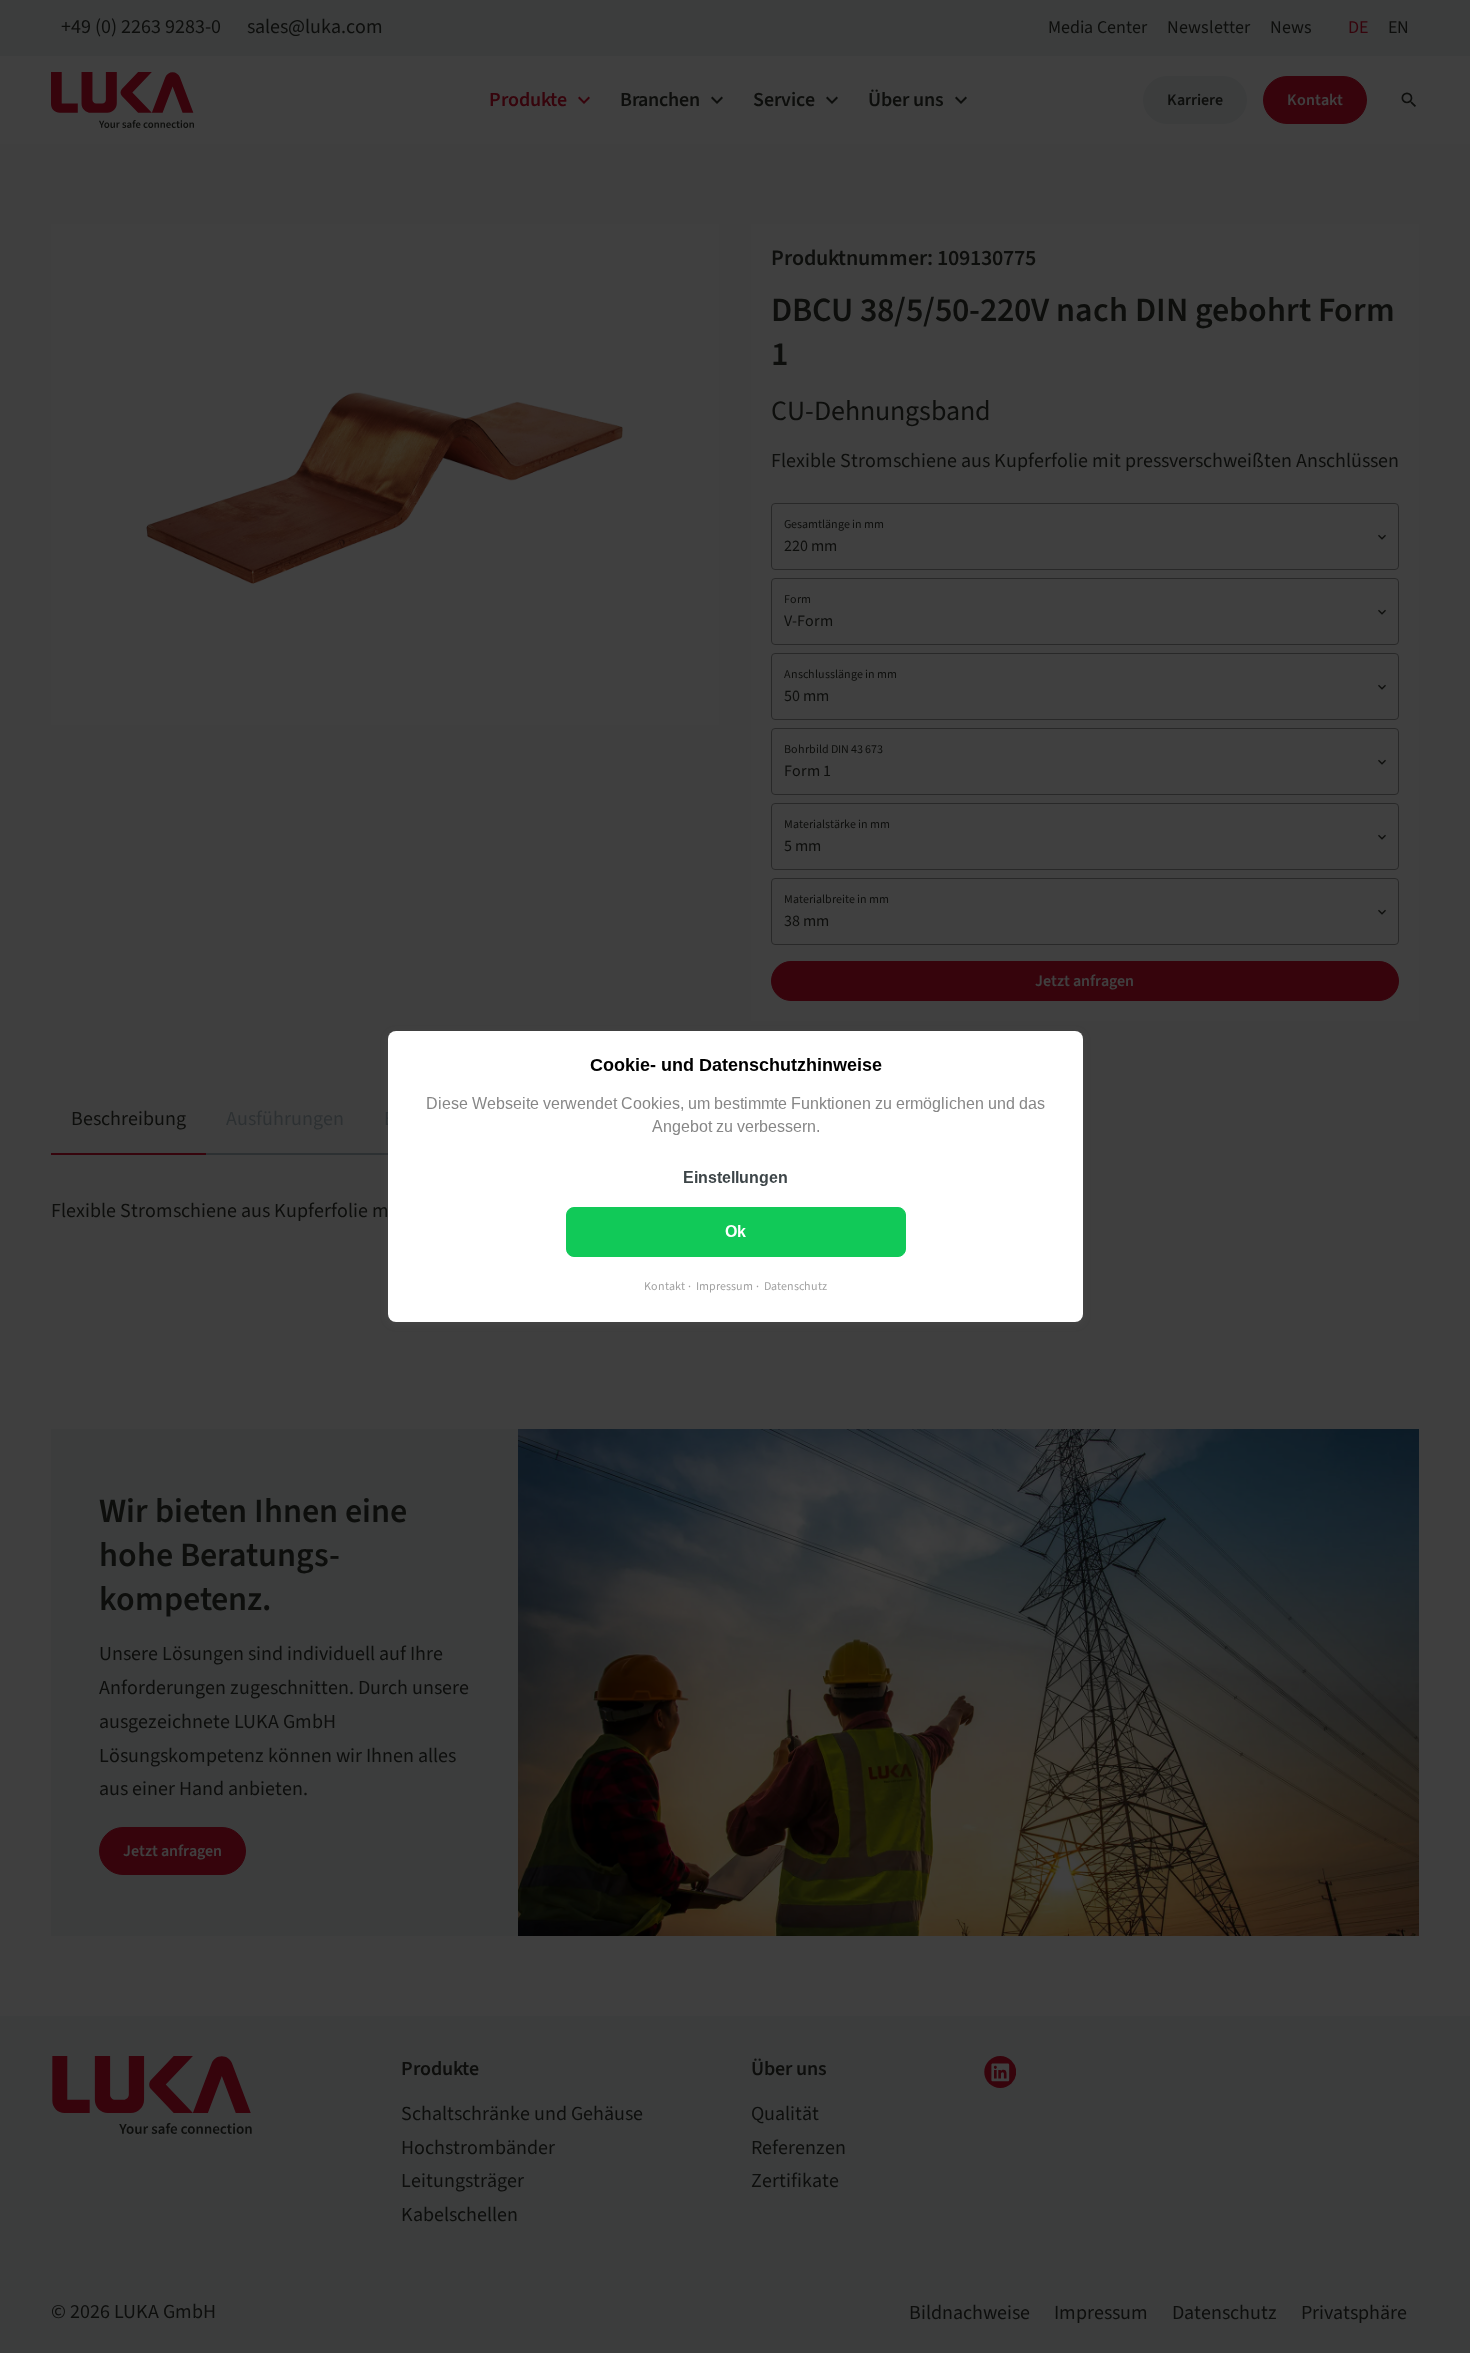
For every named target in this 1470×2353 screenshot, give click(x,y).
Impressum (724, 1286)
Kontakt (664, 1286)
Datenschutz (795, 1286)
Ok (735, 1231)
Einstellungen (735, 1177)
